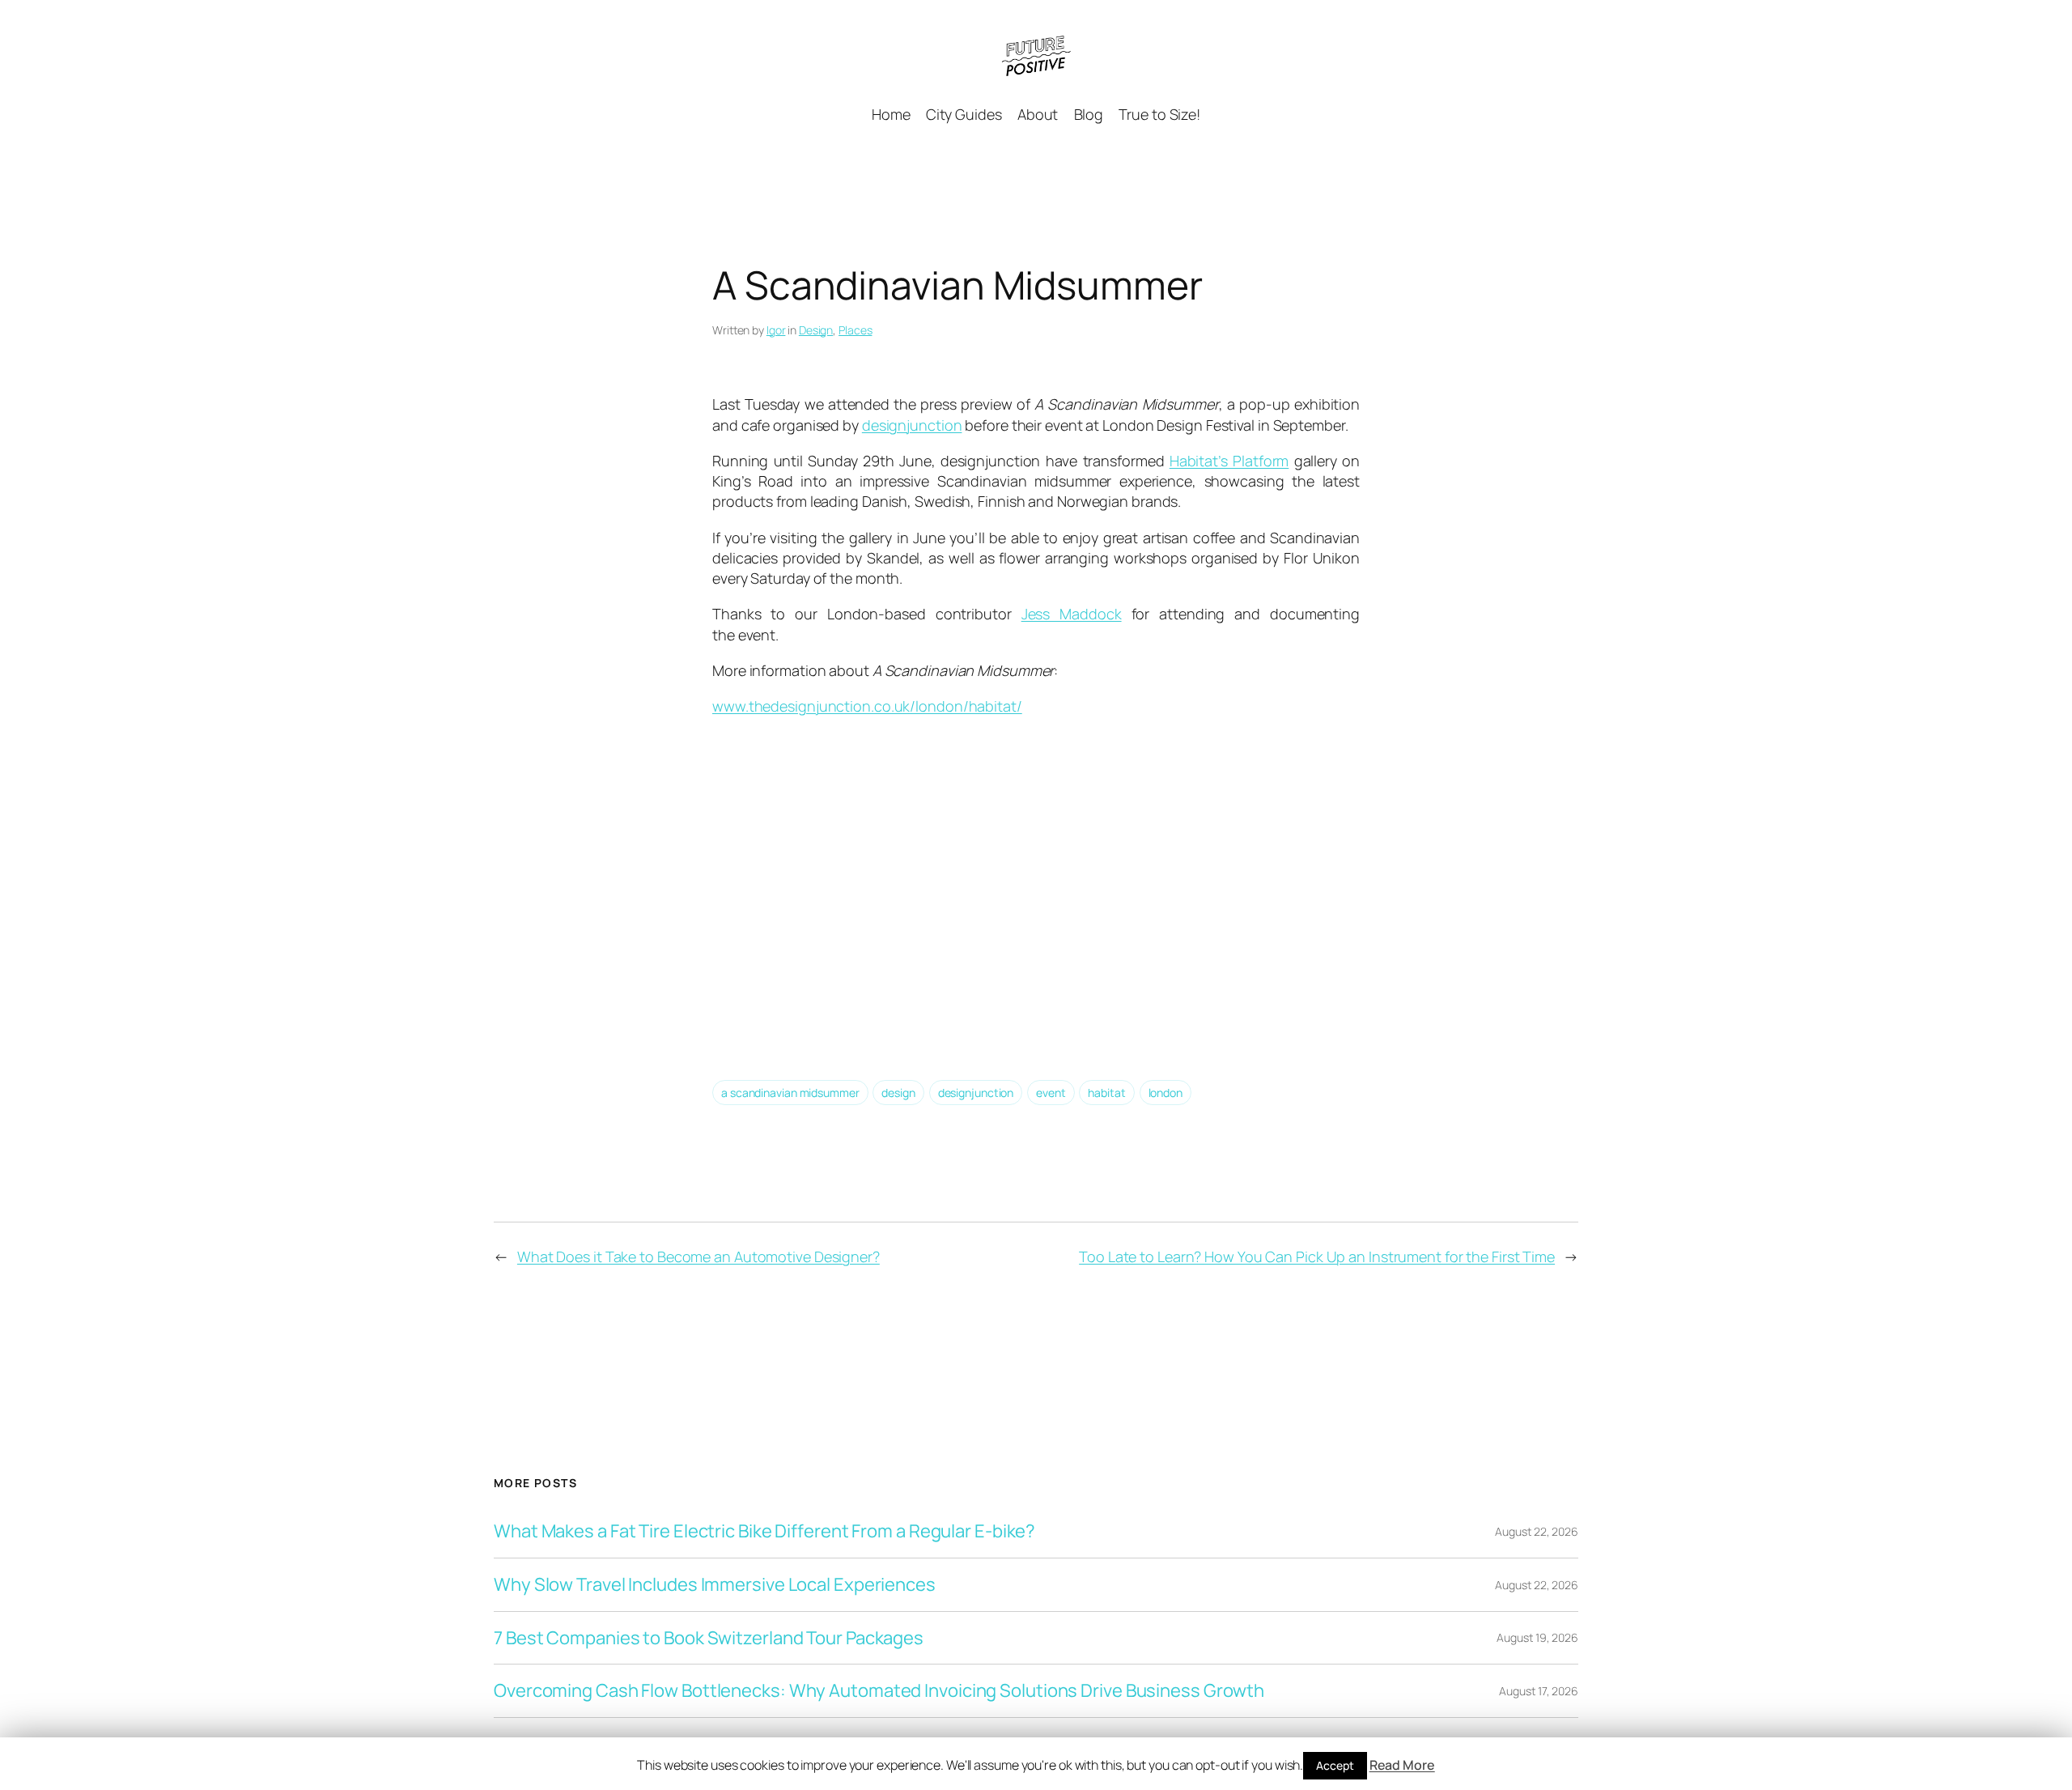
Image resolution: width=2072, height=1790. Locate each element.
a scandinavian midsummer (790, 1093)
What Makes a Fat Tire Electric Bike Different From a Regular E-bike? (764, 1531)
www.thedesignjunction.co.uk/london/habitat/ (867, 706)
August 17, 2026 (1539, 1691)
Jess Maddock (1072, 614)
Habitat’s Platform (1229, 461)
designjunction (912, 425)
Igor (776, 330)
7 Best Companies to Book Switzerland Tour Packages (709, 1638)
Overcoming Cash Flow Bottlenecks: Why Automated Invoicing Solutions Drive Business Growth (879, 1691)
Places (855, 330)
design (898, 1093)
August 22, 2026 (1537, 1531)
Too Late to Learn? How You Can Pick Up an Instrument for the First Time (1317, 1256)
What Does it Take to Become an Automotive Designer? (698, 1256)
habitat (1106, 1093)
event (1051, 1093)
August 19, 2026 (1537, 1637)
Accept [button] (1335, 1765)
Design (816, 330)
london (1165, 1093)
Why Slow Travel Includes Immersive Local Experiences (715, 1585)
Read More (1402, 1765)
